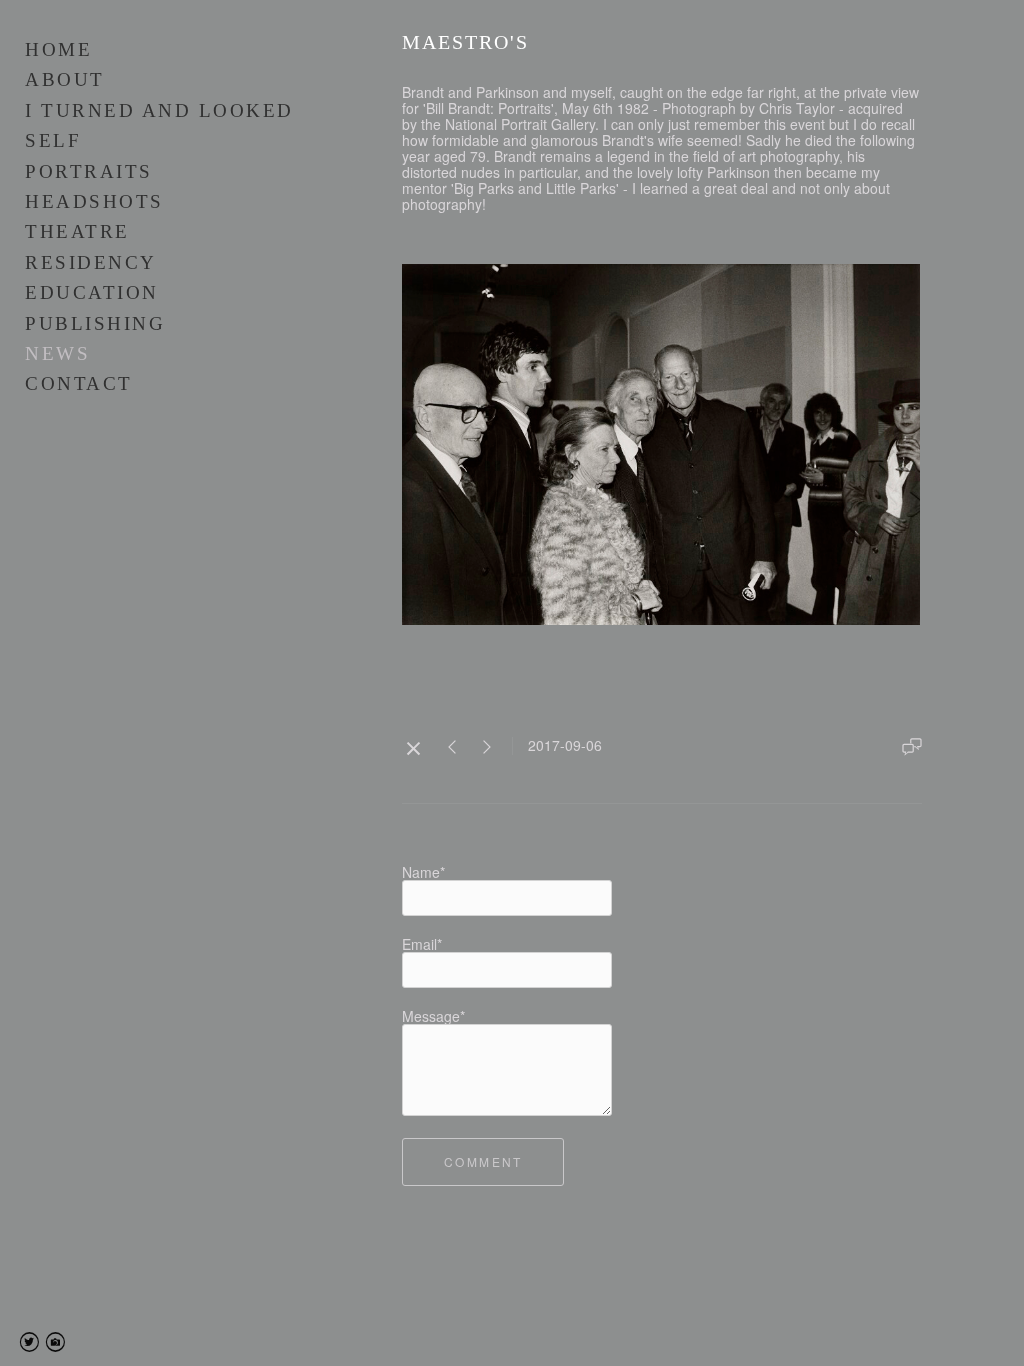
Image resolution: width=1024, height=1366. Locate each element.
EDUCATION (92, 292)
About (65, 79)
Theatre (77, 231)
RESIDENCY (91, 262)
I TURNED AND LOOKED (159, 110)
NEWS (57, 353)
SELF (53, 140)
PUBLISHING (95, 323)
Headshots (94, 201)
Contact (79, 383)
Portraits (89, 171)
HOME (58, 49)
